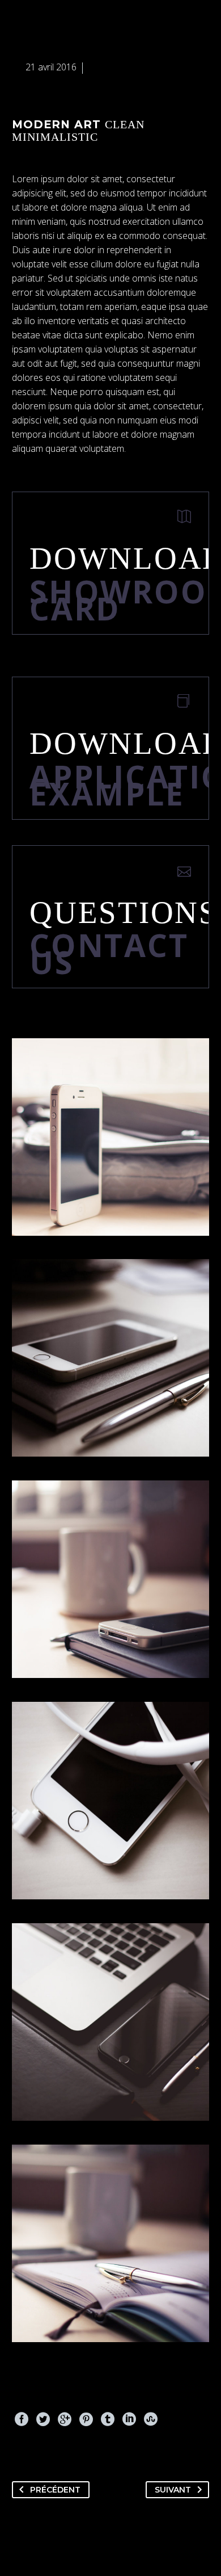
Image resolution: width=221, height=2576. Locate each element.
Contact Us (109, 953)
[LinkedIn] (129, 2419)
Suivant (173, 2490)
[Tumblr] (108, 2419)
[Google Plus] (65, 2419)
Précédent (55, 2490)
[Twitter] (43, 2419)
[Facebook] (22, 2419)
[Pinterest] (86, 2419)
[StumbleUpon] (151, 2419)
